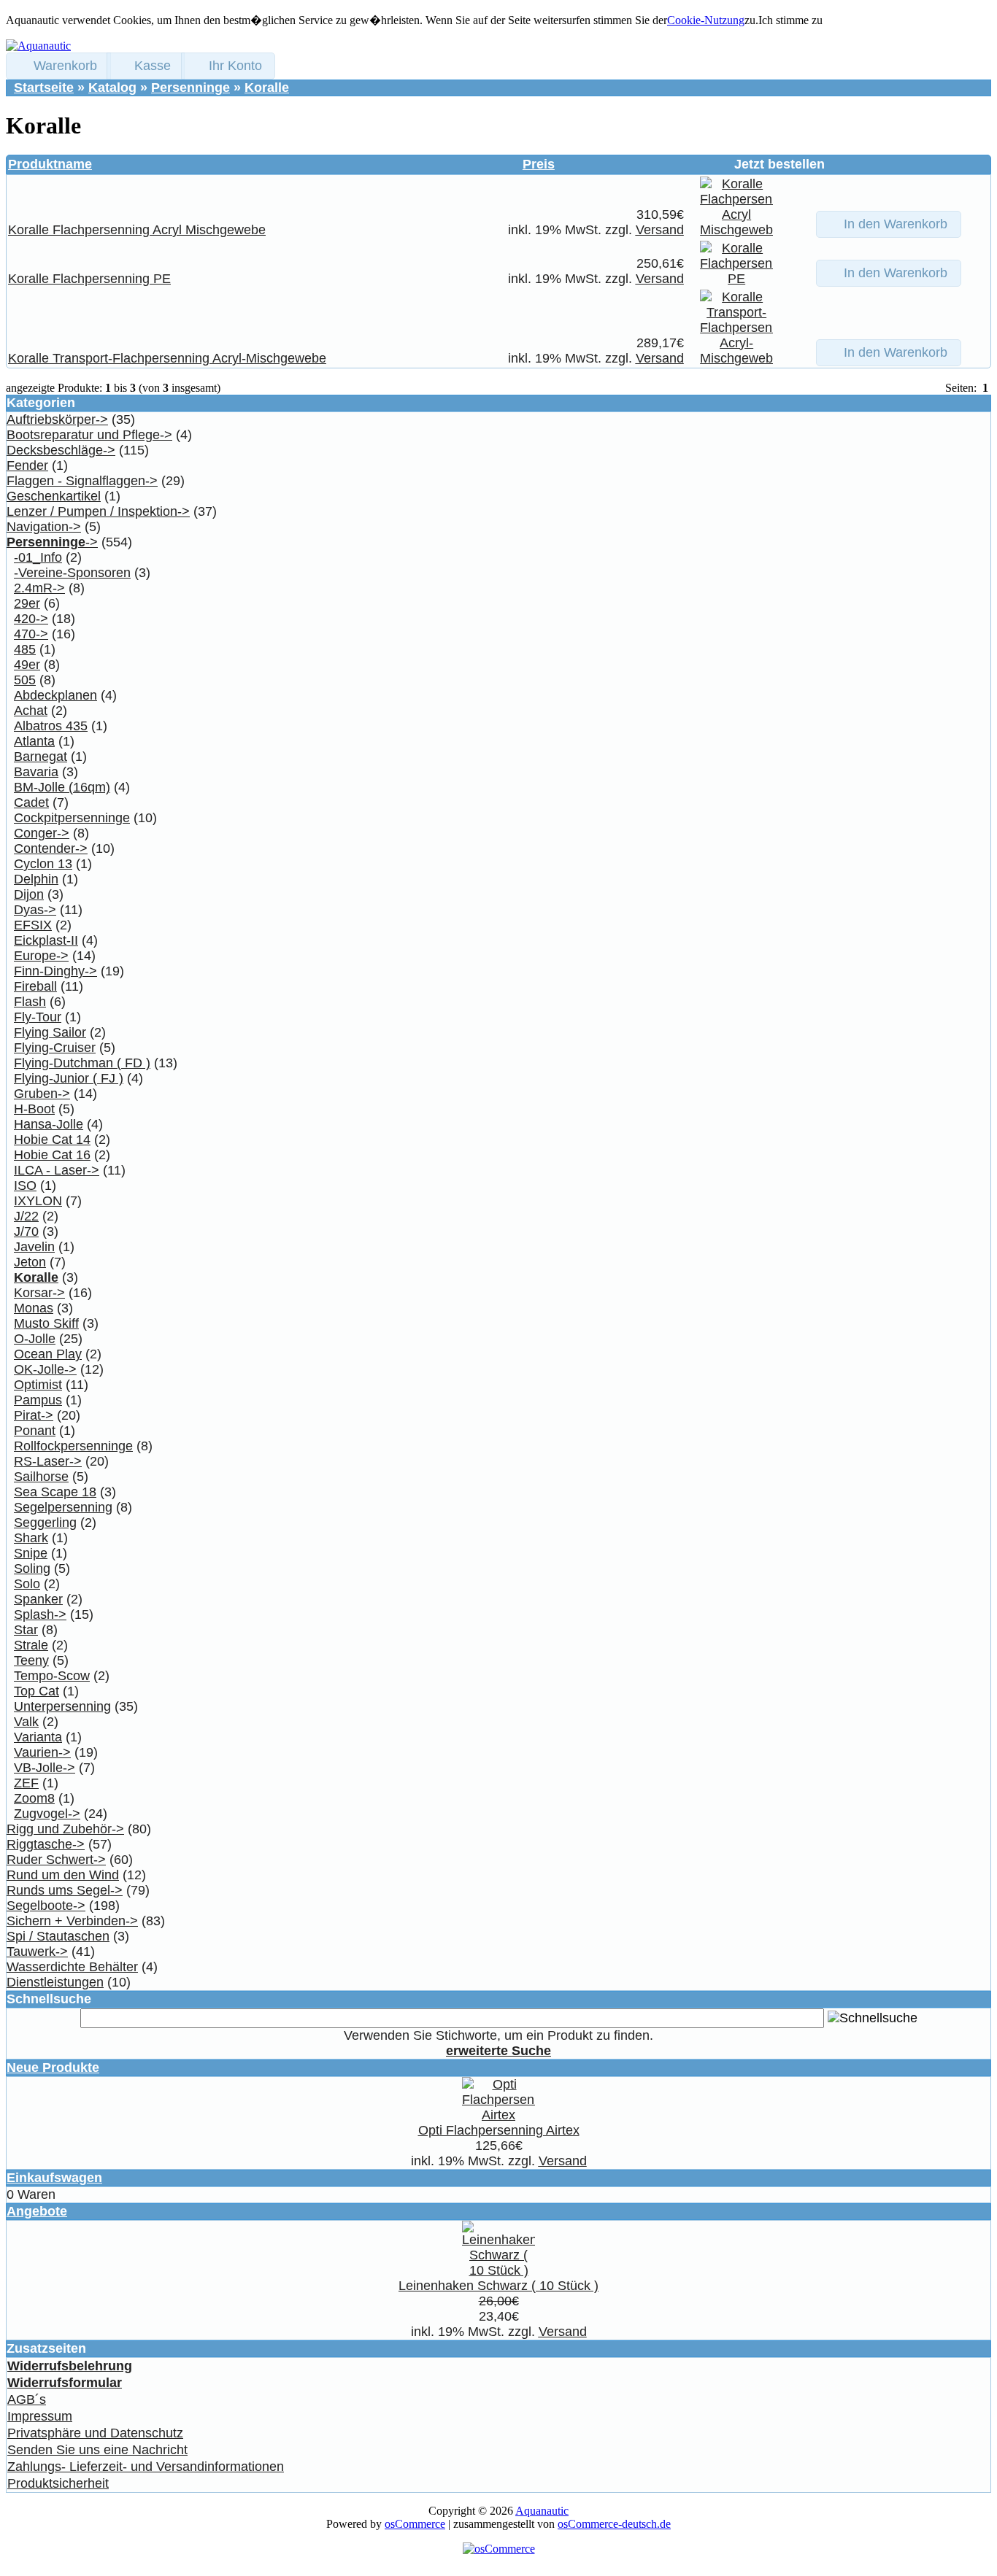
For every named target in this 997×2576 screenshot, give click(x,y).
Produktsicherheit (58, 2483)
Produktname (50, 164)
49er (27, 665)
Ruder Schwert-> (56, 1860)
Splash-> (40, 1614)
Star (26, 1630)
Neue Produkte (53, 2068)
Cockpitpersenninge (72, 818)
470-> (31, 634)
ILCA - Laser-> (57, 1170)
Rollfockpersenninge (73, 1446)
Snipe (31, 1553)
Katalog (112, 88)
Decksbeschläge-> (61, 450)
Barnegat (41, 757)
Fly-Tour (38, 1017)
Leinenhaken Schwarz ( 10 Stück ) (498, 2286)
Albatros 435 (51, 726)
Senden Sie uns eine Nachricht (97, 2450)
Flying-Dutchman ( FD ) (82, 1063)
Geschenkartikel (54, 496)
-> (52, 542)
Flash (30, 1002)
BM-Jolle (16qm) (62, 787)
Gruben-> (42, 1094)
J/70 (26, 1231)
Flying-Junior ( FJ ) (69, 1078)
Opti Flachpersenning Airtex (499, 2130)
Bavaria (36, 772)
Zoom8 (34, 1798)
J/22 (26, 1216)
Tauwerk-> (37, 1952)
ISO (25, 1185)
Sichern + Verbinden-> (72, 1921)
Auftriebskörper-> (57, 419)
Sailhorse (41, 1477)
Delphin (36, 879)
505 (25, 680)
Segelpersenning (63, 1507)
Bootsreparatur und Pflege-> (89, 435)
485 (25, 649)
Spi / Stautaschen (58, 1936)
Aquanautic (542, 2511)
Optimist (38, 1385)
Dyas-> (35, 910)
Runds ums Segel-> (65, 1890)
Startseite (44, 88)
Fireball (35, 986)
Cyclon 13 (43, 864)
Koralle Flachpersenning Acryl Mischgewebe (137, 230)
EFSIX (33, 925)
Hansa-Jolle (49, 1124)
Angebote (37, 2211)
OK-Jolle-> (45, 1369)
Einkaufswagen (54, 2178)
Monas (34, 1308)
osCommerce (415, 2524)
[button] (58, 66)
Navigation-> (44, 527)
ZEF (26, 1783)
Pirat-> (34, 1415)
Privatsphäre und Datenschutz (95, 2433)
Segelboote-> (46, 1906)
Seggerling (45, 1523)
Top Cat (36, 1691)
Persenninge (190, 88)
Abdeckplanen (55, 695)
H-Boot (34, 1109)
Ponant (35, 1431)
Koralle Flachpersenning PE (89, 279)
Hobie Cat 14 (52, 1140)
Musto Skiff (46, 1323)
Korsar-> (39, 1293)
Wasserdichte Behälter (72, 1967)
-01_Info (38, 557)
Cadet (31, 802)
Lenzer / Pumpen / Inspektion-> (98, 511)
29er (27, 603)
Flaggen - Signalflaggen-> (82, 481)
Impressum (40, 2416)
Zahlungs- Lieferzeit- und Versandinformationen (146, 2467)
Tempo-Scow (52, 1676)
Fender (27, 465)
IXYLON (38, 1201)
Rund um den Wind (63, 1875)
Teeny (31, 1660)
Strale (31, 1645)
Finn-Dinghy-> (55, 971)
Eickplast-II (46, 940)
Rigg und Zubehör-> (65, 1829)
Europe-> (41, 956)
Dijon (29, 894)
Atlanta (34, 741)
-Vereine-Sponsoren (72, 573)
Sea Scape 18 (55, 1492)
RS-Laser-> (48, 1461)
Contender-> (51, 848)
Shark (31, 1538)
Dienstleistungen (55, 1982)
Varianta (38, 1737)
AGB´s (27, 2399)
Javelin (34, 1247)
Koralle (267, 88)
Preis (539, 164)
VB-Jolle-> (45, 1768)
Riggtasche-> (46, 1844)
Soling (32, 1569)
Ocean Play (48, 1354)
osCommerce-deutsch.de (614, 2524)
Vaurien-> (42, 1752)
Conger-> (42, 833)
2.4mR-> (39, 588)
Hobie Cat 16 (52, 1155)
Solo (27, 1584)
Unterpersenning (62, 1706)
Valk (26, 1722)
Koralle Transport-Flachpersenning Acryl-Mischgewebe (167, 358)
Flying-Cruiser (55, 1048)
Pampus (38, 1400)
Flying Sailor (50, 1032)
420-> (31, 619)
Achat (31, 711)
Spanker (38, 1599)
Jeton (30, 1262)
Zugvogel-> (47, 1814)
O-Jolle (35, 1339)
